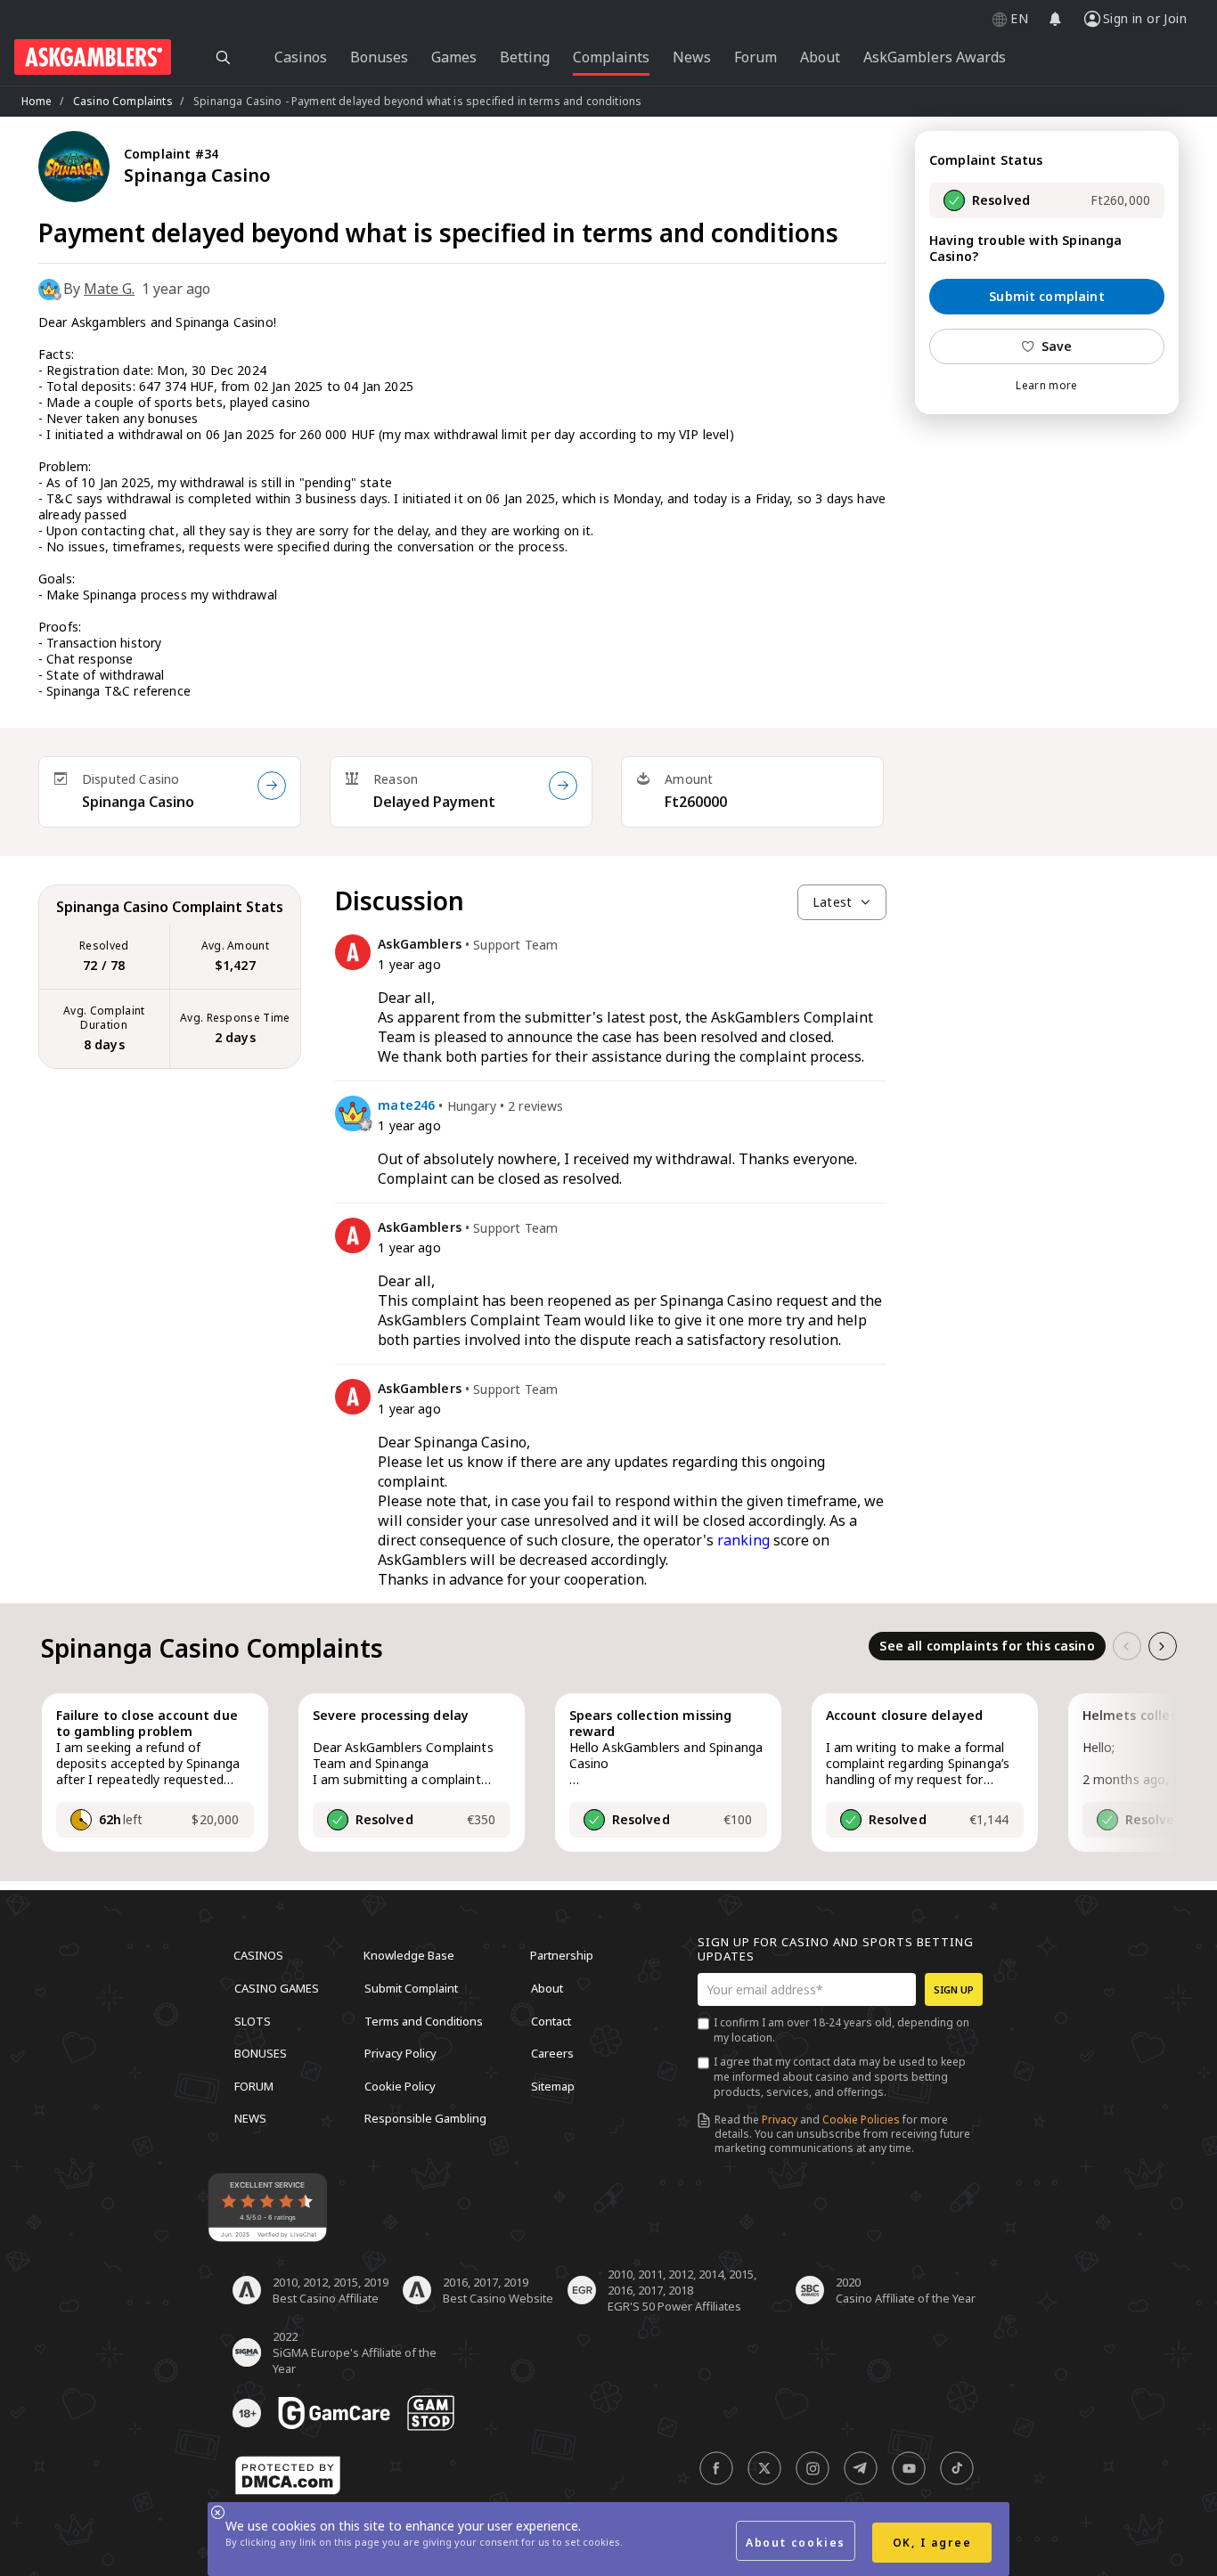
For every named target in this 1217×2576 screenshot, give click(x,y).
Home (37, 101)
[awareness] (334, 2413)
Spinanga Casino (138, 802)
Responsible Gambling (425, 2118)
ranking (743, 1540)
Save (1057, 346)
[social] (716, 2468)
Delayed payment (434, 802)
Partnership (562, 1955)
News (250, 2118)
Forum (254, 2085)
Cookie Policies (861, 2119)
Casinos (258, 1955)
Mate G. (109, 289)
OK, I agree (932, 2543)
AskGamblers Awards (935, 57)
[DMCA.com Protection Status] (288, 2475)
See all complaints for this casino (987, 1646)
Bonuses (261, 2053)
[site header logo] (93, 57)
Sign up (954, 1989)
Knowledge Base (409, 1955)
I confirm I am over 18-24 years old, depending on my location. (841, 2030)
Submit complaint (1047, 296)
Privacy (780, 2119)
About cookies (796, 2543)
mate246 (406, 1105)
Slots (253, 2020)
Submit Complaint (411, 1988)
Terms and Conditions (424, 2020)
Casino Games (277, 1988)
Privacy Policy (400, 2053)
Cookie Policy (400, 2085)
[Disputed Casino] (272, 786)
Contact (551, 2020)
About (547, 1988)
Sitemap (553, 2085)
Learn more (1046, 386)
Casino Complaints (123, 101)
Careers (552, 2053)
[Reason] (563, 786)
